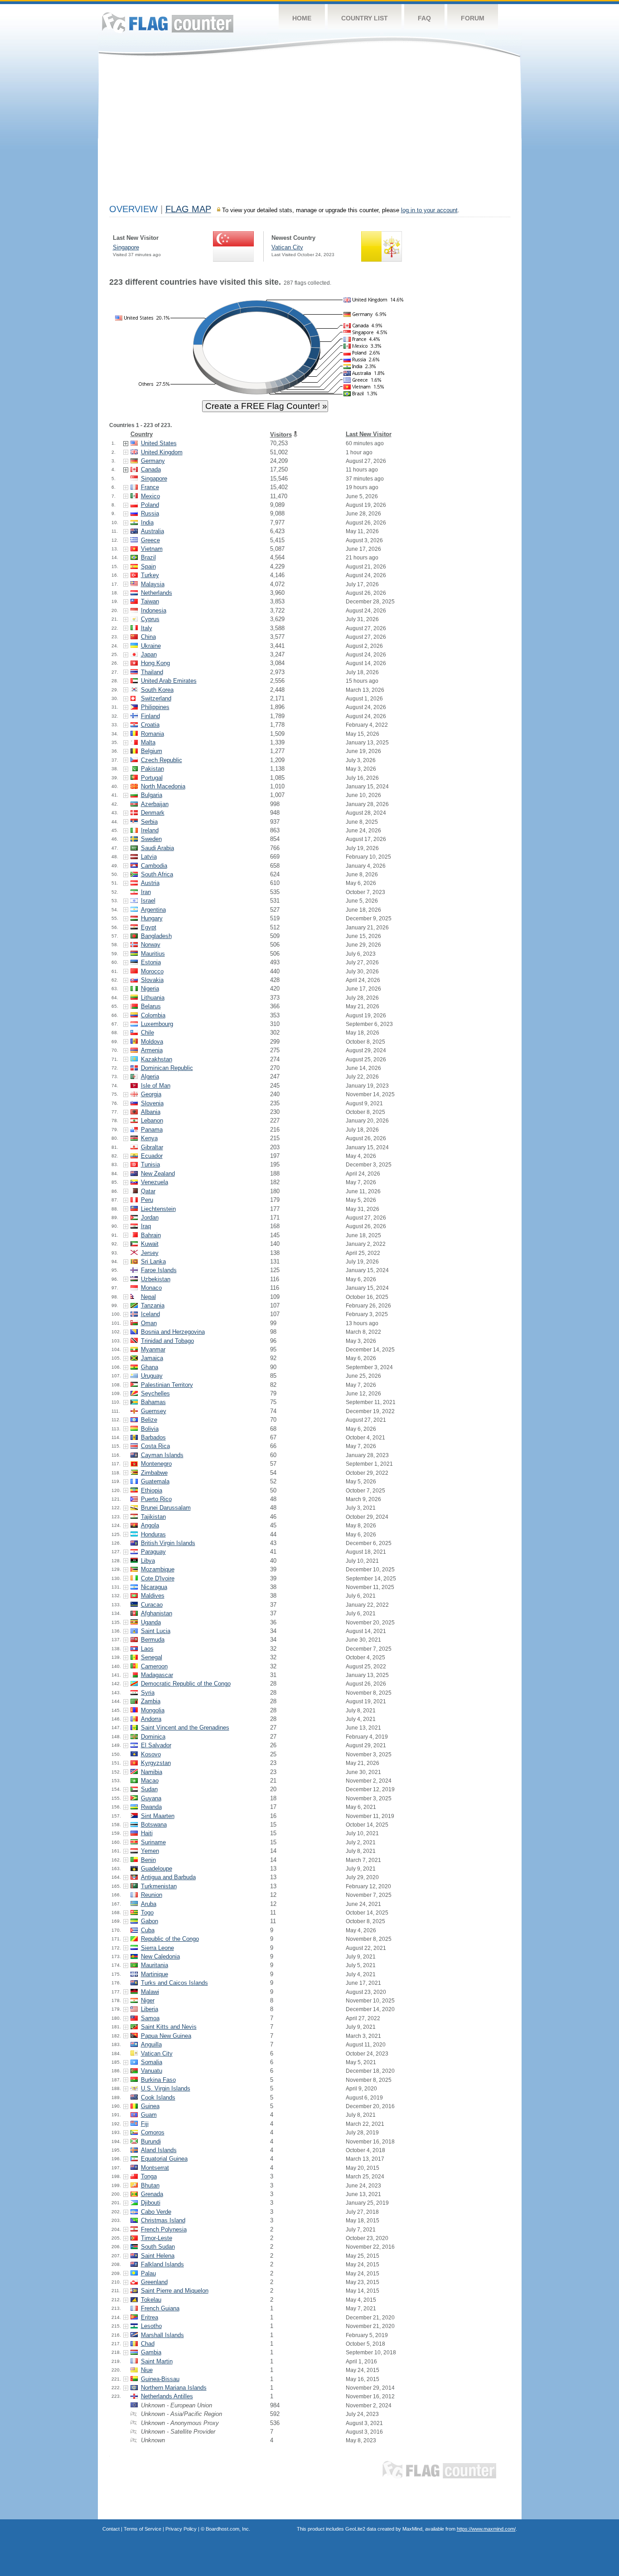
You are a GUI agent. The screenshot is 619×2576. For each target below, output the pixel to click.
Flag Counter (168, 22)
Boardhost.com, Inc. (228, 2529)
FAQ (424, 18)
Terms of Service (143, 2529)
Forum (473, 18)
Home (302, 18)
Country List (365, 18)
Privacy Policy (181, 2529)
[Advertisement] (310, 132)
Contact (111, 2529)
